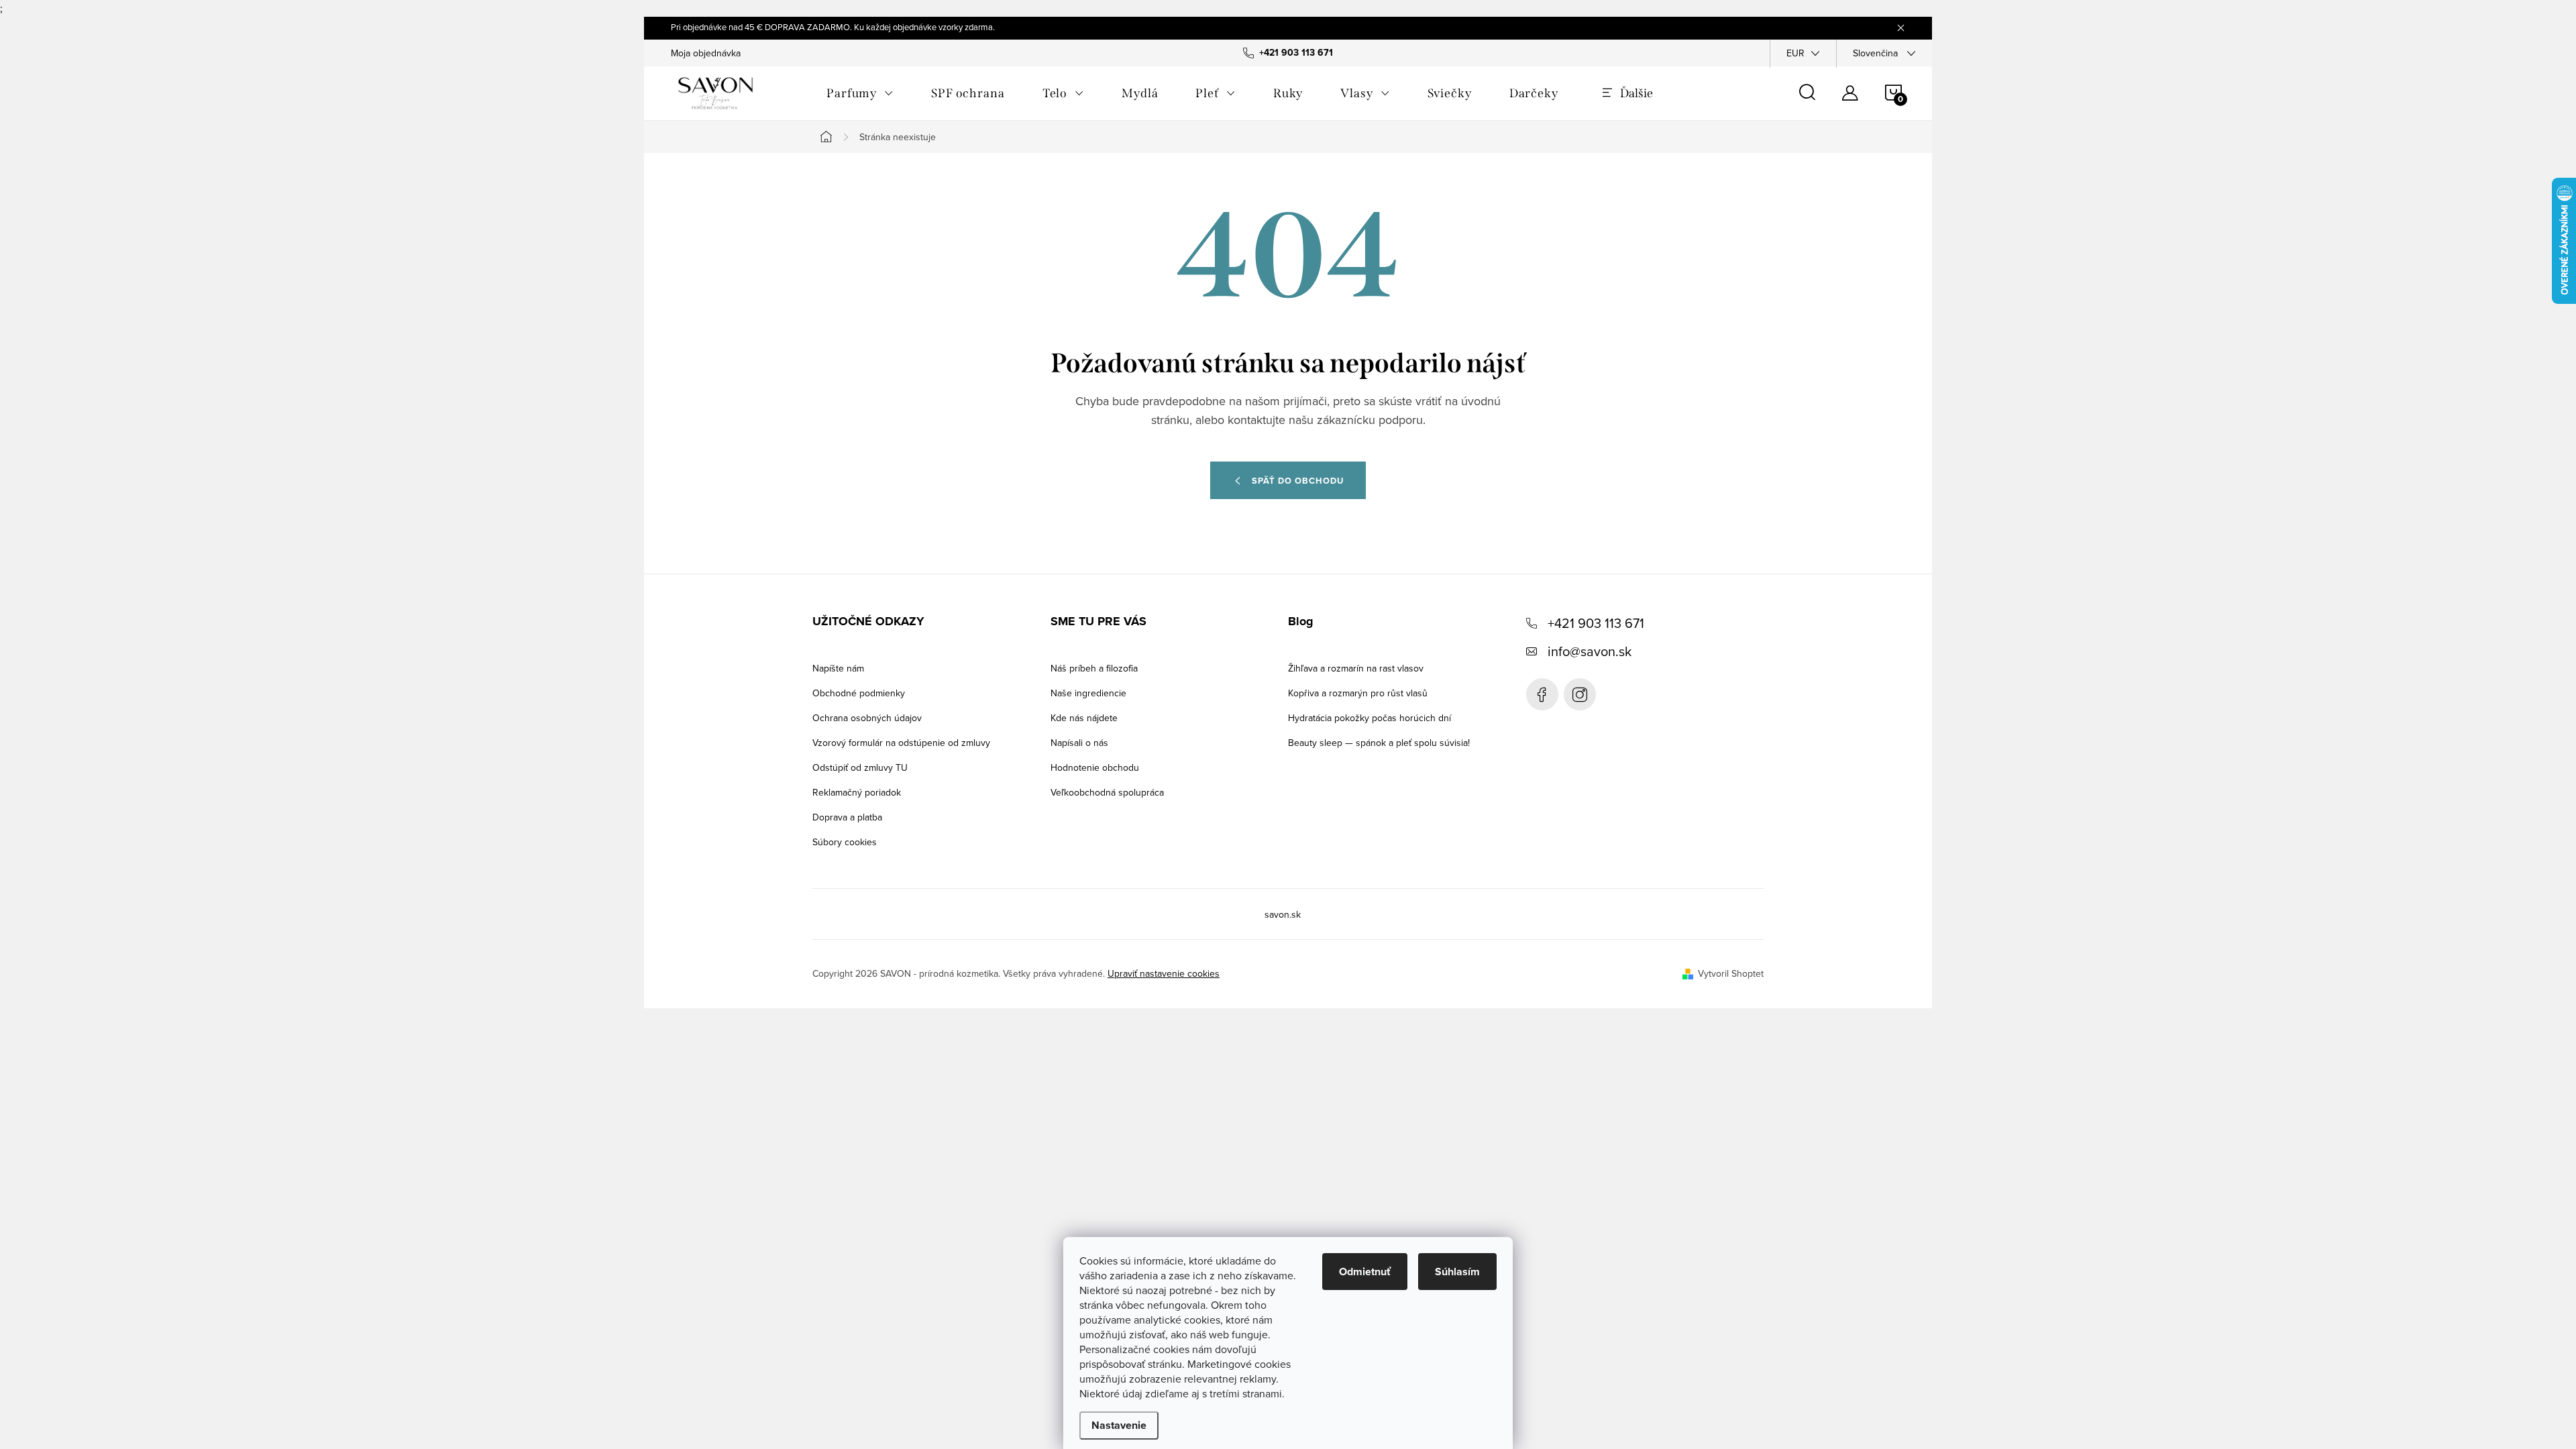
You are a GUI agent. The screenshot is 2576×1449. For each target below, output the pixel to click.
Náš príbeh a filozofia (1094, 668)
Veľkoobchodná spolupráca (1107, 792)
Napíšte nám (838, 668)
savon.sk (1580, 694)
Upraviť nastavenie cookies (1164, 973)
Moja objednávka (706, 53)
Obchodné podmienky (859, 693)
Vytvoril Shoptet (1731, 973)
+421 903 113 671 (1596, 623)
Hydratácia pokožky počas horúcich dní (1370, 718)
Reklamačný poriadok (857, 792)
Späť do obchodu (1298, 481)
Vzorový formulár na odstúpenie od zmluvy (901, 743)
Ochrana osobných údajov (867, 718)
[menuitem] (860, 93)
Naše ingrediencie (1088, 693)
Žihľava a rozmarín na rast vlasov (1356, 668)
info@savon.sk (1590, 651)
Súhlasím (1457, 1272)
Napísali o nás (1079, 743)
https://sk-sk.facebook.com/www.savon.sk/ (1542, 694)
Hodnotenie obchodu (1095, 767)
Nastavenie (1119, 1425)
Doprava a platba (847, 817)
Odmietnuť (1365, 1272)
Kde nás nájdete (1084, 718)
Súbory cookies (845, 842)
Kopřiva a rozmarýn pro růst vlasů (1358, 693)
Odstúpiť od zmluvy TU (860, 767)
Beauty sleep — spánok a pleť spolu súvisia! (1379, 743)
